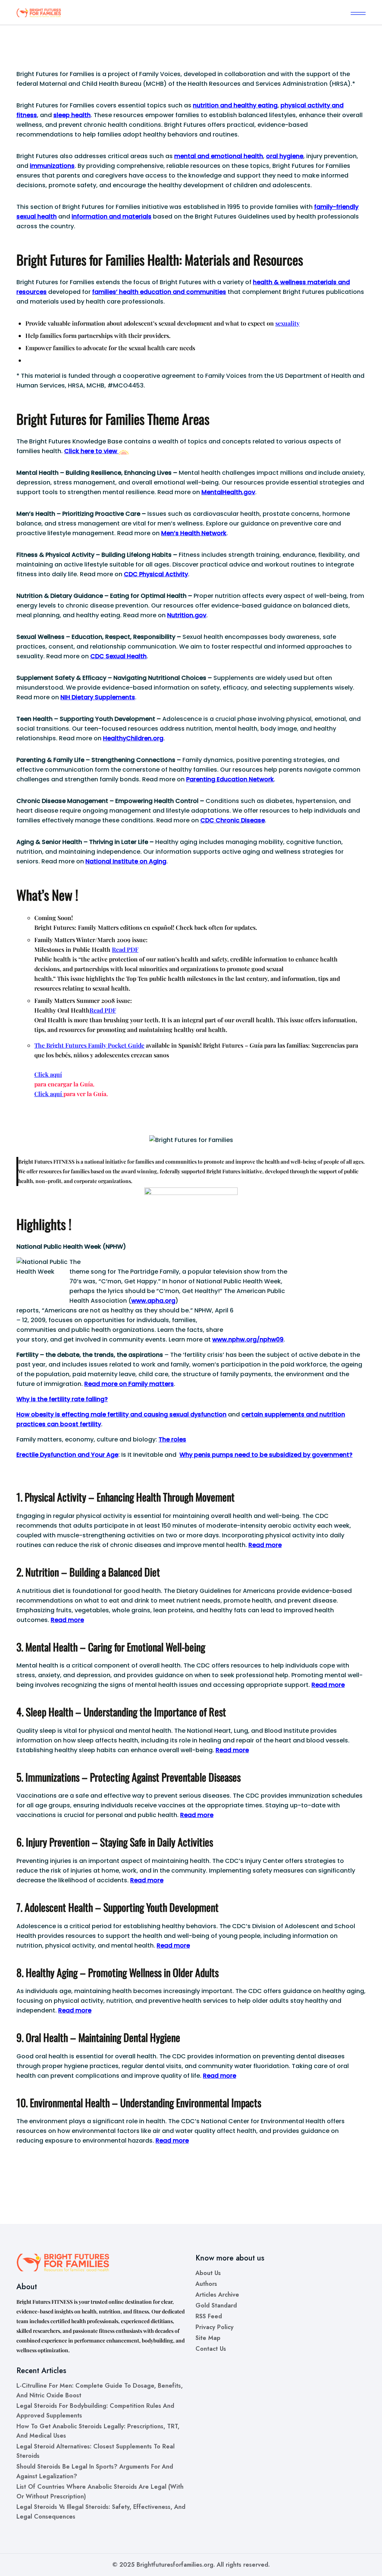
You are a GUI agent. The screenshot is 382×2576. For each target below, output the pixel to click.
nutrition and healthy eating (235, 105)
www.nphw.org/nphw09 (248, 1339)
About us (208, 2273)
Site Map (208, 2338)
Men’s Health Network (194, 533)
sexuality (287, 323)
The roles (172, 1439)
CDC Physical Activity (156, 574)
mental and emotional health (219, 156)
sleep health (72, 115)
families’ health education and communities (159, 292)
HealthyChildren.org (133, 738)
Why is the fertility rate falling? (62, 1399)
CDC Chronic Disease (233, 820)
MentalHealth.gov (228, 492)
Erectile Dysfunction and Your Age (67, 1455)
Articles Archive (217, 2295)
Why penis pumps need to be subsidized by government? (266, 1455)
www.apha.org (153, 1301)
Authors (206, 2284)
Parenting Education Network (230, 779)
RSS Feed (209, 2316)
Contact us (211, 2349)
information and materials (112, 217)
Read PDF (125, 949)
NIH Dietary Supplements (98, 697)
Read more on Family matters (129, 1384)
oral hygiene (285, 156)
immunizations (52, 166)
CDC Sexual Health (118, 656)
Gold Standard (216, 2305)
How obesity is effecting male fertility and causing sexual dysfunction (121, 1414)
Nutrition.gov (187, 615)
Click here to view (91, 451)
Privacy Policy (215, 2327)
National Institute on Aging (126, 861)
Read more (265, 1545)
